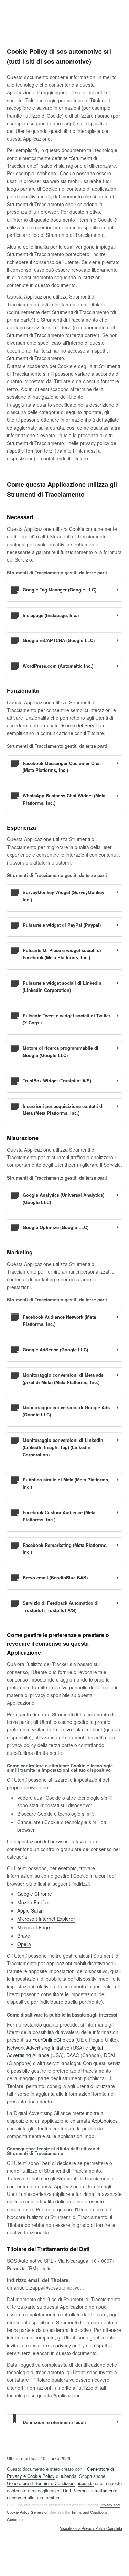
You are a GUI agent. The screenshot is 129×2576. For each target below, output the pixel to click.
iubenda (86, 2483)
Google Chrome (35, 1894)
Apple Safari (30, 1910)
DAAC (73, 2055)
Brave (24, 1936)
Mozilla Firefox (33, 1902)
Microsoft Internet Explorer (46, 1919)
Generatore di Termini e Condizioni (41, 2483)
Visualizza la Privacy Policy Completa (91, 2528)
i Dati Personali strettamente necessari (62, 2494)
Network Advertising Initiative (38, 2048)
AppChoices (105, 2121)
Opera (24, 1944)
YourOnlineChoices (53, 2040)
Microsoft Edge (34, 1927)
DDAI (109, 2055)
